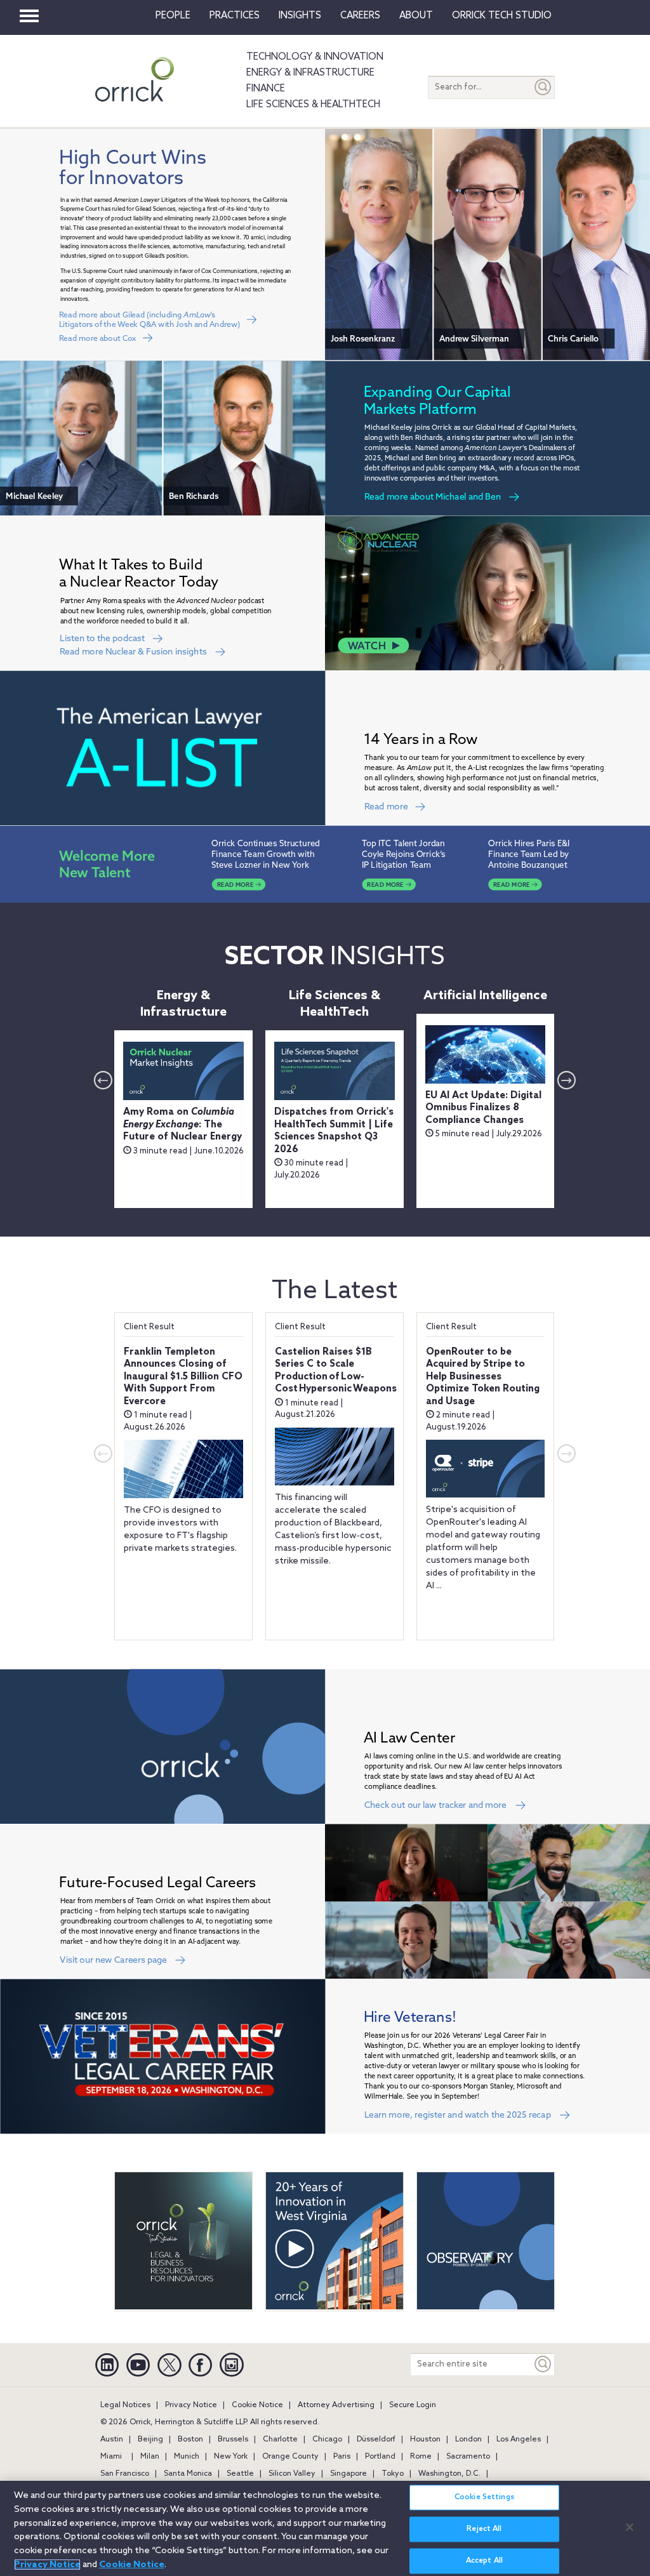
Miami (111, 2457)
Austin (112, 2440)
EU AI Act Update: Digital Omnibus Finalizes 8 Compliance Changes (483, 1108)
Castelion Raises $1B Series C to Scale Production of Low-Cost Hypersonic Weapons (336, 1371)
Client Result (149, 1327)
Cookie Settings (484, 2497)
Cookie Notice (257, 2405)
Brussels (233, 2440)
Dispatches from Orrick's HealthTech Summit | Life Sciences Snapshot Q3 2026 (334, 1131)
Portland (380, 2457)
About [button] (416, 16)
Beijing (150, 2440)
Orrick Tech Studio (502, 16)
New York (231, 2457)
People (173, 16)
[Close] (630, 2527)
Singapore (348, 2474)
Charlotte (280, 2440)
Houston (425, 2440)
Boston (190, 2440)
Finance (266, 89)
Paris (342, 2457)
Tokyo (393, 2474)
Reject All (484, 2529)
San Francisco (125, 2474)
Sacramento (468, 2457)
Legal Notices (125, 2405)
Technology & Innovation (315, 57)
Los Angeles (519, 2440)
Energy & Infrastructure (310, 73)
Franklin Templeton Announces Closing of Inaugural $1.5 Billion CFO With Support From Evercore (183, 1377)
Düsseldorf (376, 2440)
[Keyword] (543, 2364)
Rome (421, 2457)
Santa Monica (188, 2474)
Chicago (327, 2440)
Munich (187, 2457)
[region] (325, 2528)
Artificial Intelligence (485, 996)
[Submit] (543, 87)
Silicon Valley (292, 2474)
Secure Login (413, 2405)
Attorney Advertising (336, 2405)
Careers (360, 16)
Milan (150, 2457)
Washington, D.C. (449, 2474)
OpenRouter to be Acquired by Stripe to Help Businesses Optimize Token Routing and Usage (483, 1377)
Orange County (290, 2457)
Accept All (484, 2561)
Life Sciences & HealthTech (313, 105)
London (468, 2440)
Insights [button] (300, 16)
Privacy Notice (191, 2405)
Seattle (240, 2474)
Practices (235, 16)
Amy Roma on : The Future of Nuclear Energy (182, 1125)
